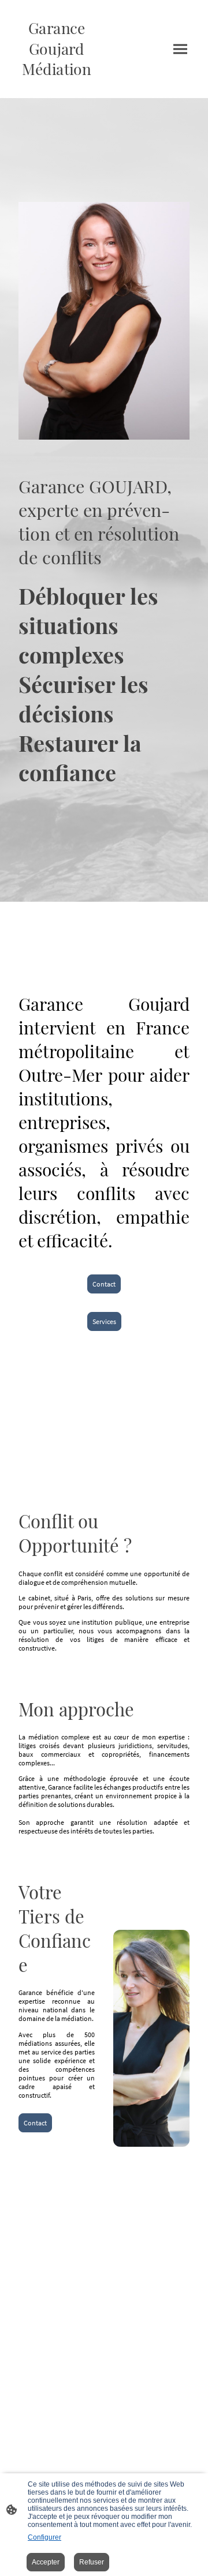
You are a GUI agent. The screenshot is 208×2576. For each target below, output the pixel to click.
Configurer (44, 2537)
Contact (104, 1284)
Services (104, 1321)
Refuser (92, 2562)
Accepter (46, 2562)
